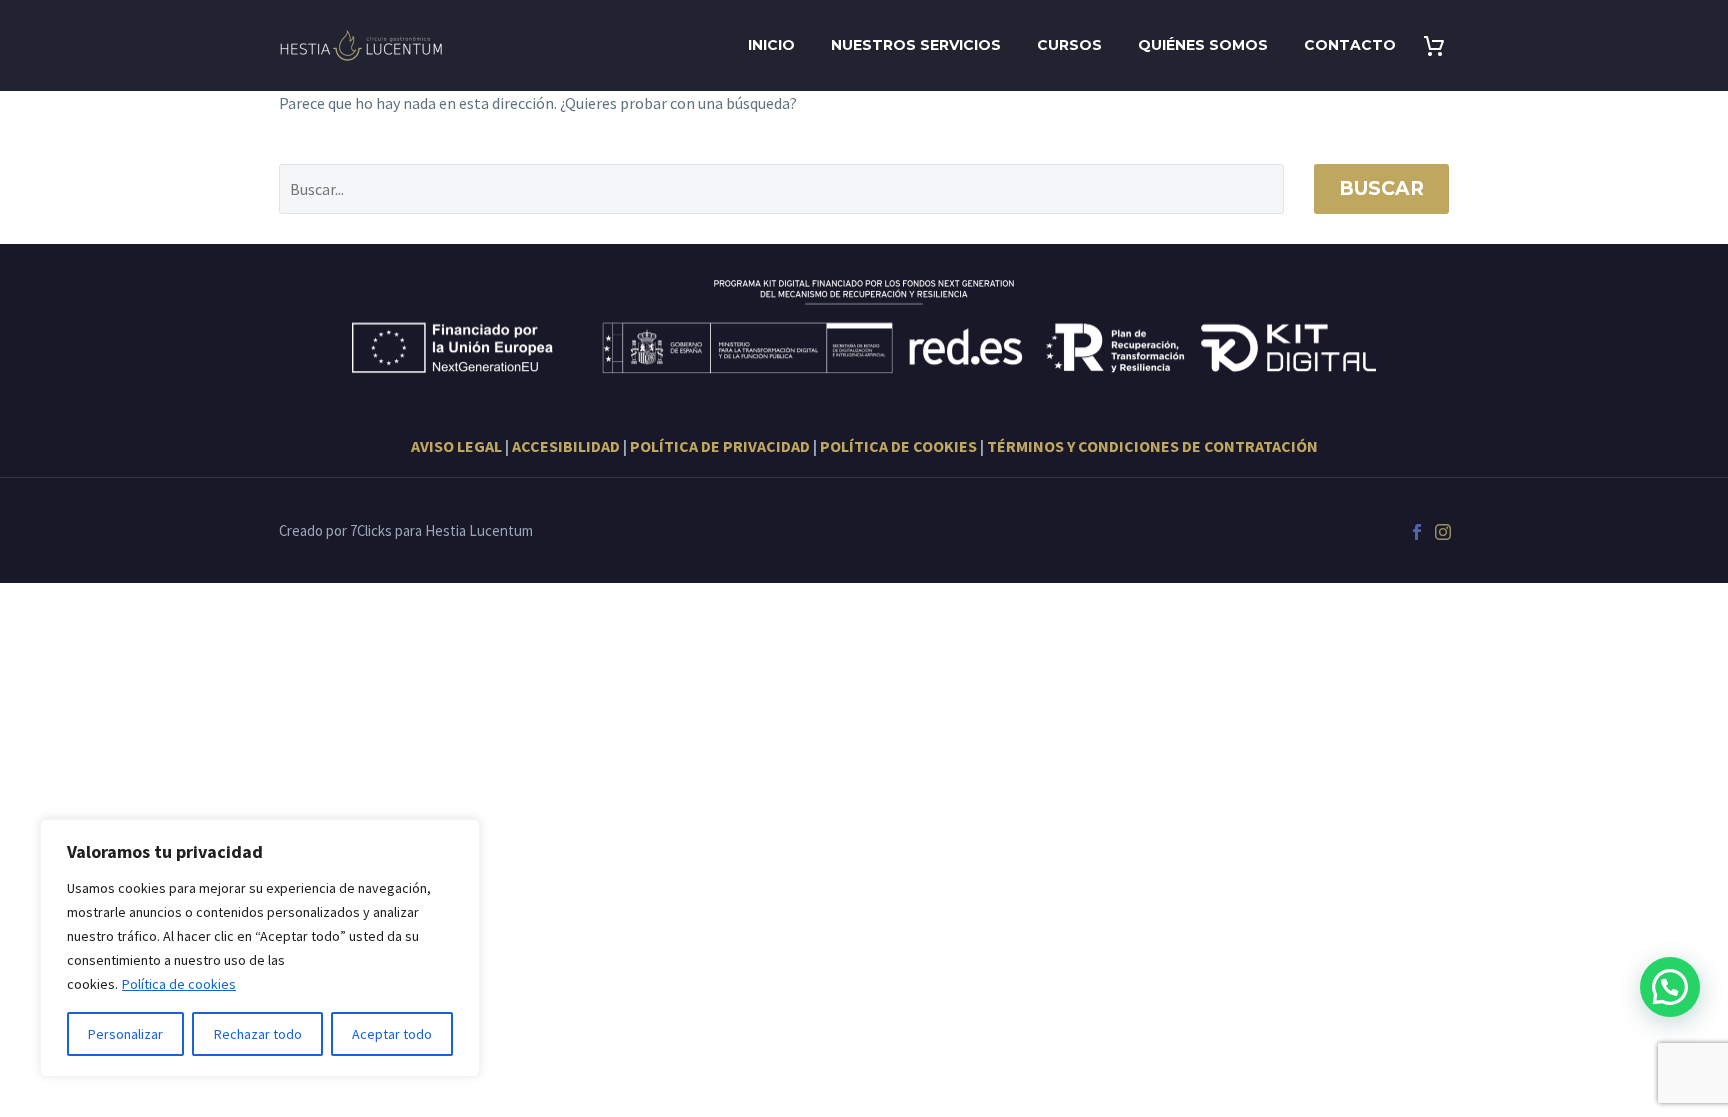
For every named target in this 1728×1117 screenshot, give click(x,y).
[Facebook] (1417, 532)
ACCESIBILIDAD (566, 446)
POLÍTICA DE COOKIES (898, 446)
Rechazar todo (258, 1034)
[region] (260, 948)
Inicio (771, 45)
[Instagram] (1443, 532)
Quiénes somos (1203, 45)
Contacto (1350, 45)
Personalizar (125, 1034)
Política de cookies (179, 984)
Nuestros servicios (916, 45)
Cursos (1069, 45)
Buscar (1381, 188)
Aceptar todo (392, 1034)
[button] (1670, 987)
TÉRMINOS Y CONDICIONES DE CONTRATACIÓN (1152, 446)
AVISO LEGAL (456, 446)
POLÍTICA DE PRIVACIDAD (720, 446)
